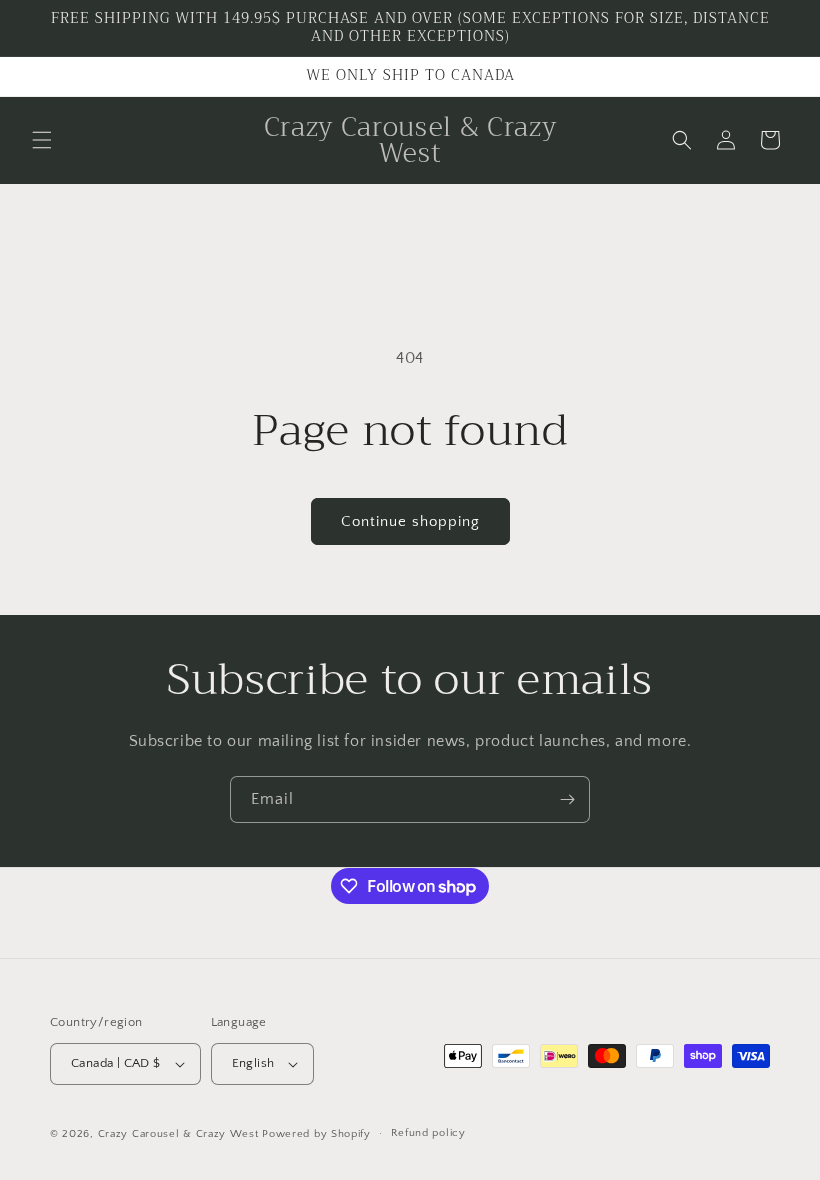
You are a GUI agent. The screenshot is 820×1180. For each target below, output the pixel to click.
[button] (42, 140)
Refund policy (428, 1133)
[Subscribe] (567, 799)
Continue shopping (410, 521)
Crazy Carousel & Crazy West (178, 1134)
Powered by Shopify (316, 1134)
